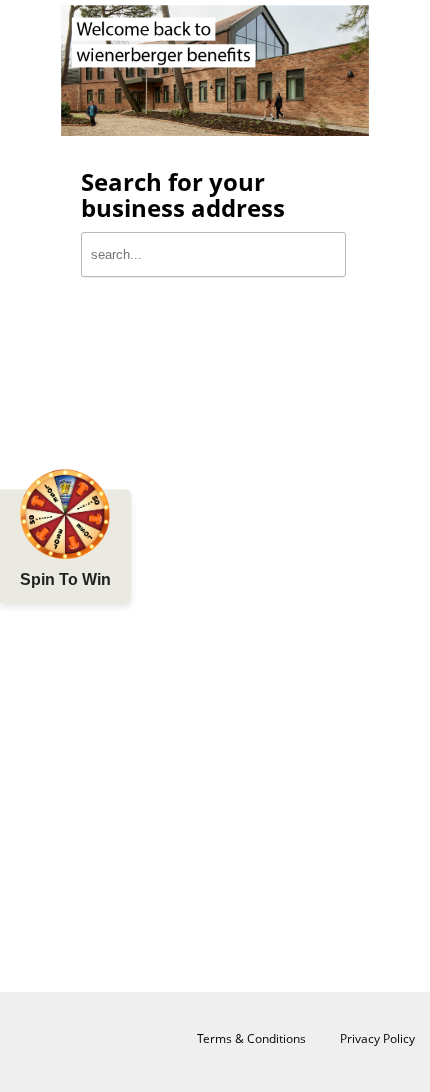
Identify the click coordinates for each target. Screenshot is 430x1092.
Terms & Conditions (251, 1038)
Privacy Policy (377, 1038)
